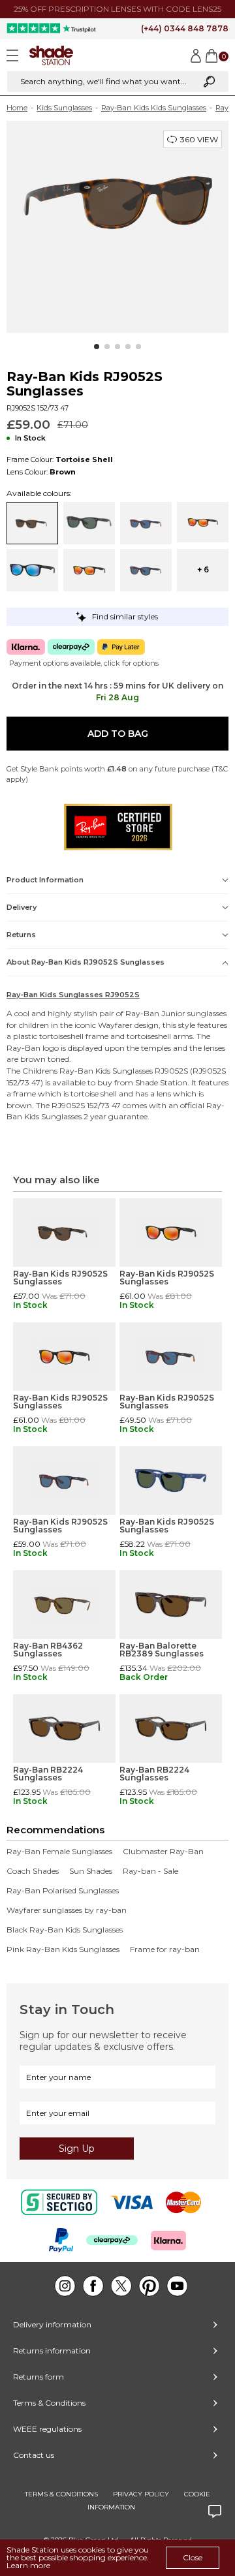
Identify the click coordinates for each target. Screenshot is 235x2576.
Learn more (28, 2565)
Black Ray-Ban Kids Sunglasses (65, 1930)
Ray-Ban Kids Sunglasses (106, 1071)
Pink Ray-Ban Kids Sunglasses (63, 1949)
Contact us (34, 2455)
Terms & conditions (61, 2494)
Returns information (52, 2351)
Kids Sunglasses (64, 108)
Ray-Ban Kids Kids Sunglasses (154, 108)
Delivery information (52, 2324)
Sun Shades (91, 1871)
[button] (97, 347)
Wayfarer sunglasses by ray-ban (67, 1910)
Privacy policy (141, 2494)
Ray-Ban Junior (155, 1013)
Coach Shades (33, 1871)
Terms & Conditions (49, 2403)
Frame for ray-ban (165, 1949)
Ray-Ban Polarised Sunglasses (63, 1891)
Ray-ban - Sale (150, 1871)
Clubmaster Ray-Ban (163, 1852)
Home (17, 108)
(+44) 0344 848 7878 (185, 28)
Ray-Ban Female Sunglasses (59, 1852)
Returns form (39, 2377)
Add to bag (118, 734)
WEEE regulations (47, 2429)
